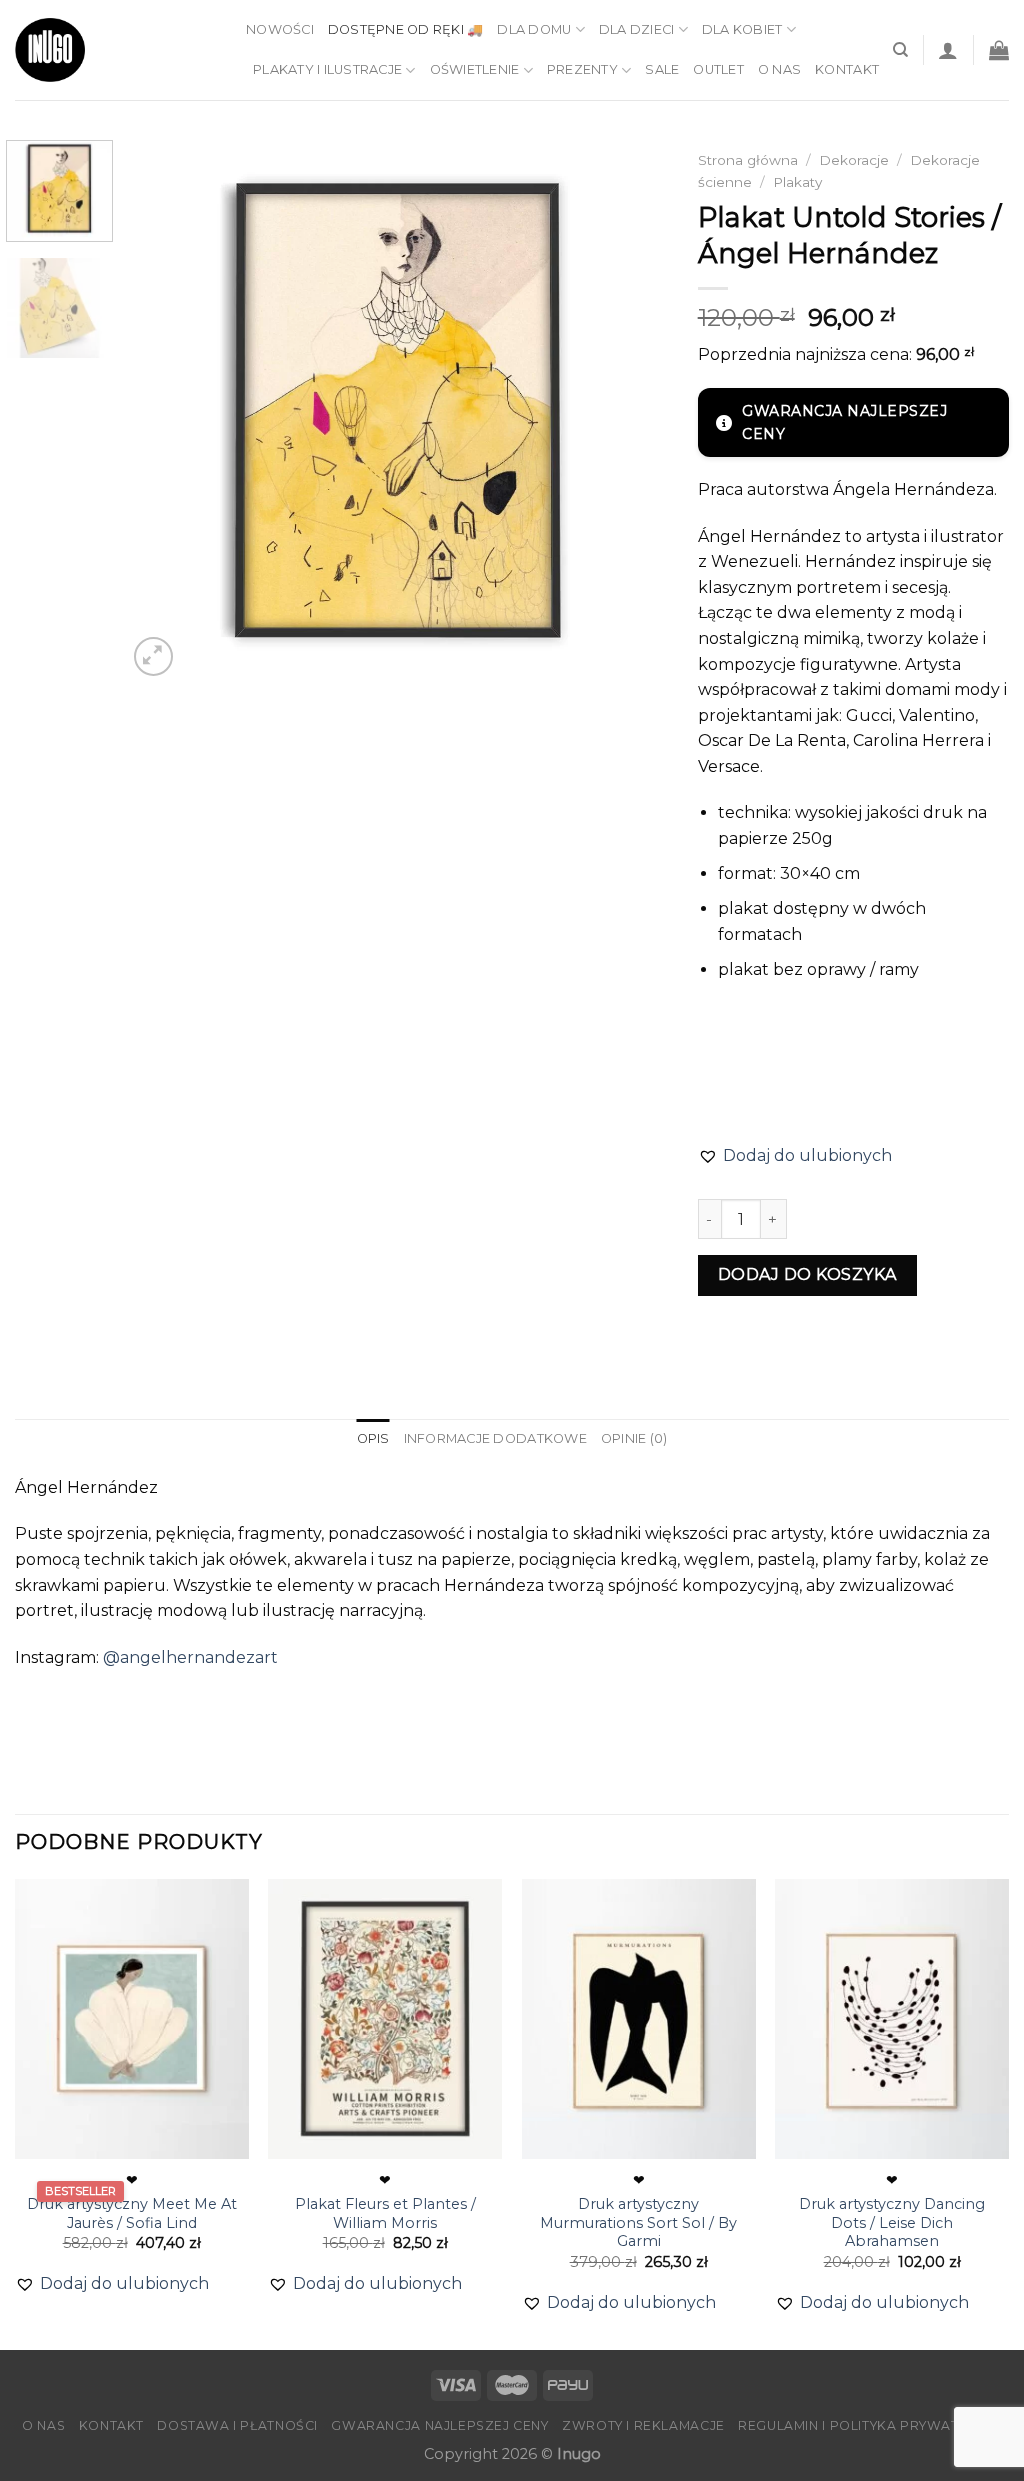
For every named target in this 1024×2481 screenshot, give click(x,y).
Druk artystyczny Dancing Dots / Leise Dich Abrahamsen (892, 2222)
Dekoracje (854, 160)
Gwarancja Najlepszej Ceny (439, 2425)
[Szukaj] (900, 50)
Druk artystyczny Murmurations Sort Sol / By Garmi (638, 2222)
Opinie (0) (634, 1438)
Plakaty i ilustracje (327, 69)
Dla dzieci (637, 29)
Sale (662, 69)
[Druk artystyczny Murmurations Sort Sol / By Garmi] (639, 2019)
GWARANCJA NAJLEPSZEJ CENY (844, 422)
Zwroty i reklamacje (643, 2425)
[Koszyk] (999, 50)
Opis (373, 1438)
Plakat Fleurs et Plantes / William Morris (385, 2213)
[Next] (632, 410)
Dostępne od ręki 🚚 (406, 29)
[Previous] (163, 410)
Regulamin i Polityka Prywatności (870, 2425)
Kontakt (847, 69)
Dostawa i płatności (237, 2425)
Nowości (280, 29)
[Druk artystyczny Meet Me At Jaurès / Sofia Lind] (132, 2019)
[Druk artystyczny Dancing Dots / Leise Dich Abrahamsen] (892, 2019)
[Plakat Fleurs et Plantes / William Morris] (385, 2019)
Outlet (718, 69)
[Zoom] (153, 656)
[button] (795, 1156)
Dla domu (534, 29)
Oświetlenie (475, 69)
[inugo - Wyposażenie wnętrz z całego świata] (50, 50)
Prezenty (582, 69)
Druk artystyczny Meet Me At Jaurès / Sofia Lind (132, 2213)
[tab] (373, 1439)
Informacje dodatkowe (495, 1438)
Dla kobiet (742, 29)
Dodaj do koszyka (807, 1274)
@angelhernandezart (190, 1657)
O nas (779, 69)
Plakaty (797, 182)
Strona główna (748, 160)
